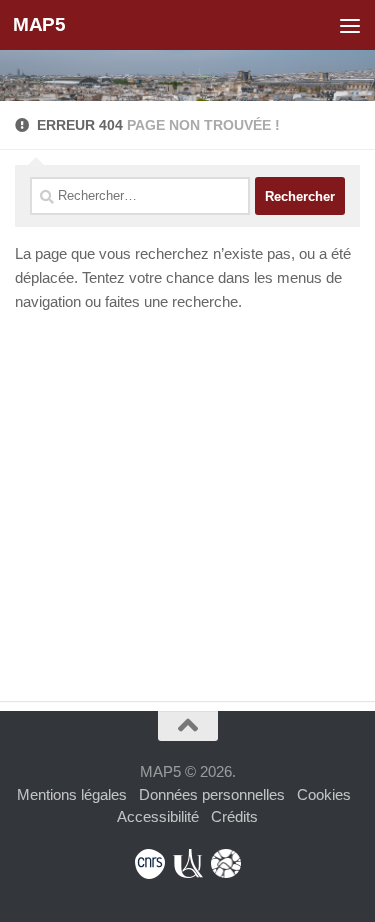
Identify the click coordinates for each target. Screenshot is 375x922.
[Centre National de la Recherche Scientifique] (150, 864)
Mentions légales (72, 794)
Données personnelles (212, 794)
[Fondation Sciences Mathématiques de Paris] (226, 864)
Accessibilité (158, 816)
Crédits (234, 816)
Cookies (324, 794)
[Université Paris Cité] (188, 864)
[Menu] (350, 25)
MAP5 (39, 24)
